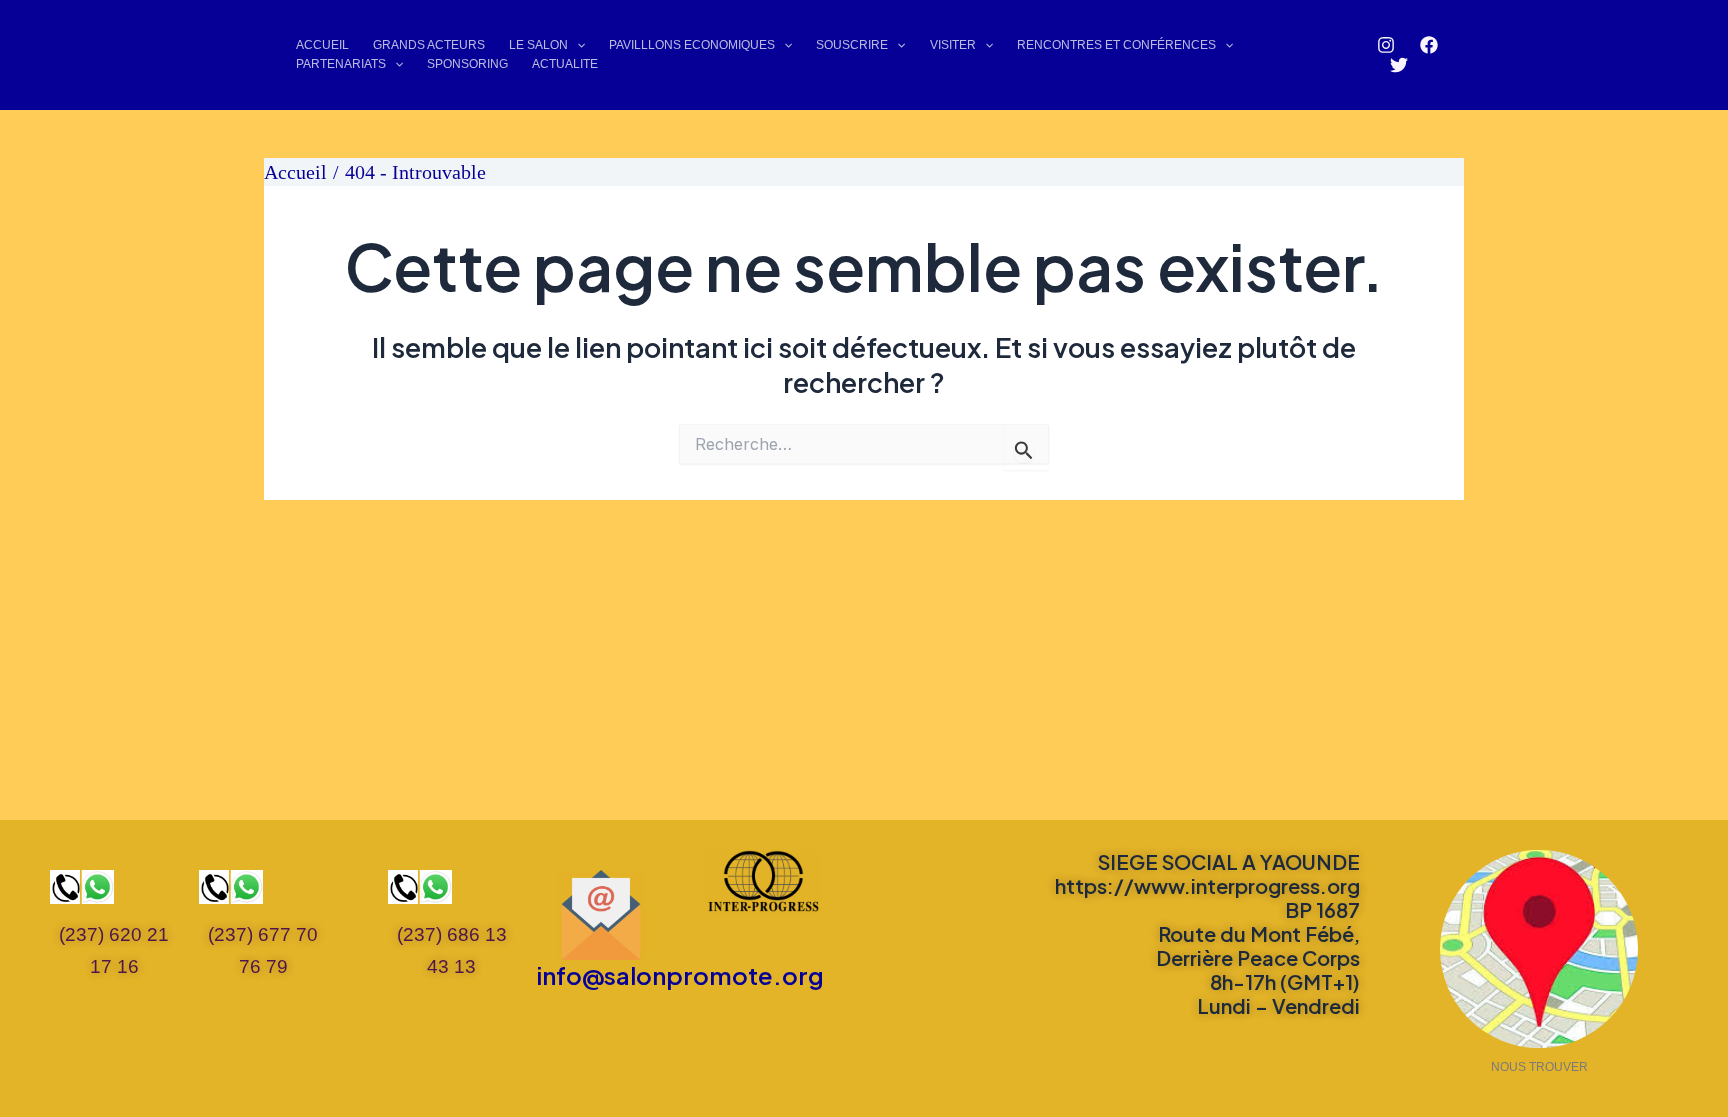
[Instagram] (1386, 45)
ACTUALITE (565, 64)
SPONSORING (467, 64)
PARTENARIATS (341, 64)
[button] (576, 45)
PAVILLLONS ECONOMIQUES (692, 45)
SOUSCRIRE (852, 45)
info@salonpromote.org (680, 975)
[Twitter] (1399, 65)
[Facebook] (1429, 45)
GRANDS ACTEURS (429, 45)
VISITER (953, 45)
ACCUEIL (322, 45)
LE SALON (538, 45)
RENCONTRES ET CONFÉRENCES (1116, 45)
